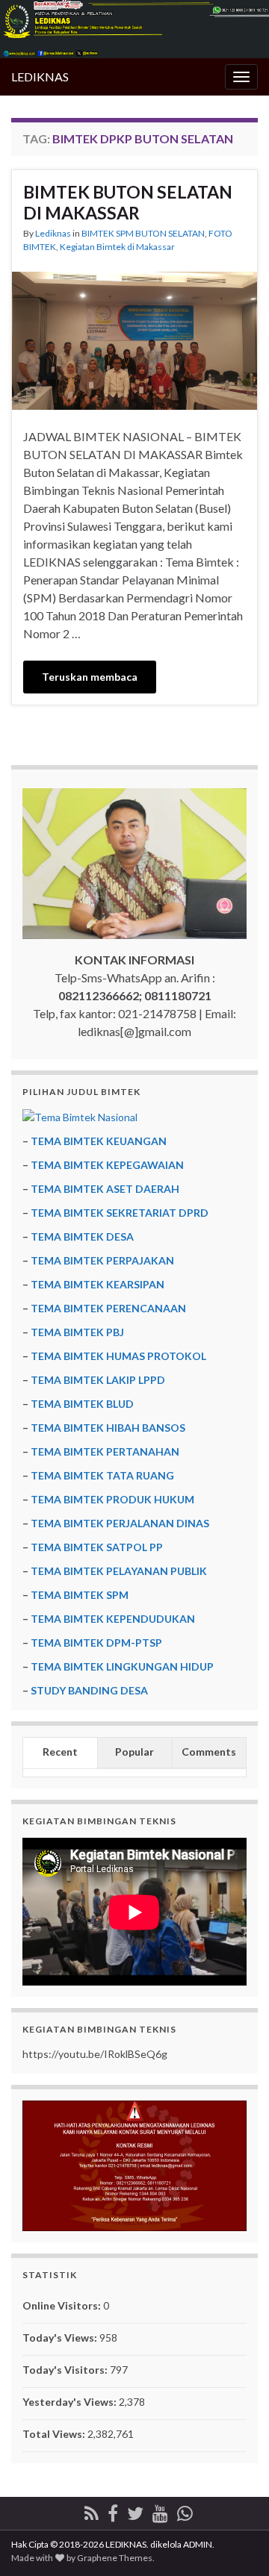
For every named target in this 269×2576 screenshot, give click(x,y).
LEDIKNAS (40, 77)
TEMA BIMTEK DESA (82, 1236)
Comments (209, 1752)
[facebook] (113, 2511)
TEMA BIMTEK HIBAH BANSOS (108, 1428)
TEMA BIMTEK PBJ (77, 1332)
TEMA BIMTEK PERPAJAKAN (102, 1260)
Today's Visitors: (66, 2370)
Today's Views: (61, 2338)
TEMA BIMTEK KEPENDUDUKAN (113, 1619)
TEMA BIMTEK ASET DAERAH (105, 1189)
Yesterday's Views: (71, 2402)
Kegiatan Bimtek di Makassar (117, 247)
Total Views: (55, 2434)
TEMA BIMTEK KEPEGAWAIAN (107, 1165)
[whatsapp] (185, 2511)
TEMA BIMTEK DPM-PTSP (96, 1643)
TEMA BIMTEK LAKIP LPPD (98, 1380)
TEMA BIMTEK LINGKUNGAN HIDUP (122, 1666)
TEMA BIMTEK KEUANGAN (99, 1141)
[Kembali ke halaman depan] (134, 29)
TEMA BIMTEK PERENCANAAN (108, 1308)
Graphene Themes (115, 2558)
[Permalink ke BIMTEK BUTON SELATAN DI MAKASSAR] (134, 339)
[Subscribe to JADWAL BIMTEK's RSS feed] (92, 2511)
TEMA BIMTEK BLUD (82, 1404)
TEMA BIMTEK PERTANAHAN (105, 1451)
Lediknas (53, 233)
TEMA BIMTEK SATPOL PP (97, 1547)
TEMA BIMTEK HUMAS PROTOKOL (118, 1356)
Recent (60, 1752)
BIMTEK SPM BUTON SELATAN (143, 233)
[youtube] (160, 2511)
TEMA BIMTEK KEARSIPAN (98, 1284)
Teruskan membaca (90, 677)
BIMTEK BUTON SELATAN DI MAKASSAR (128, 202)
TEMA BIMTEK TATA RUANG (102, 1475)
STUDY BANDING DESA (89, 1690)
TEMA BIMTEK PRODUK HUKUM (112, 1499)
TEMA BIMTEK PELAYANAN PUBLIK (119, 1571)
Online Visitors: (63, 2305)
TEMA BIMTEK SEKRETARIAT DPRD (120, 1213)
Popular (134, 1752)
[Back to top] (235, 2542)
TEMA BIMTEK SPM (80, 1595)
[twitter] (135, 2511)
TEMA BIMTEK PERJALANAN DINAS (120, 1523)
